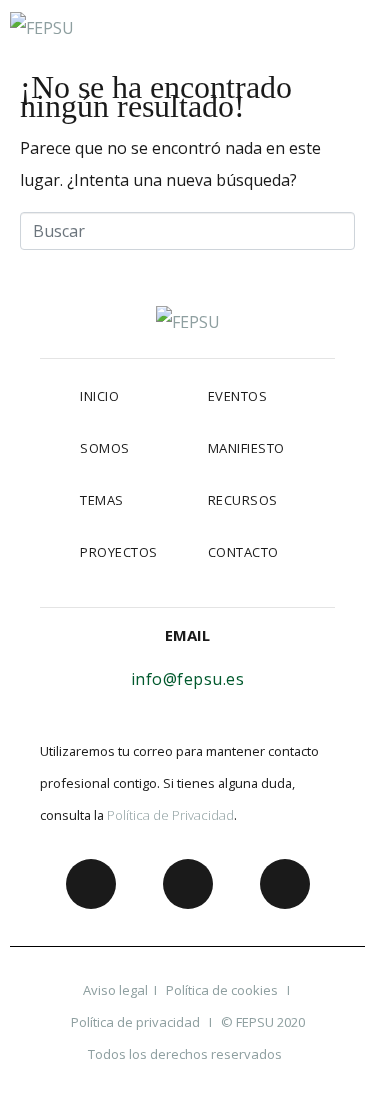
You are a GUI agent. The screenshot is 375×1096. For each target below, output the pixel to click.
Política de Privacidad (170, 815)
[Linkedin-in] (285, 884)
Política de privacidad (135, 1022)
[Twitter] (188, 884)
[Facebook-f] (91, 884)
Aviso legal (115, 990)
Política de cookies (223, 990)
